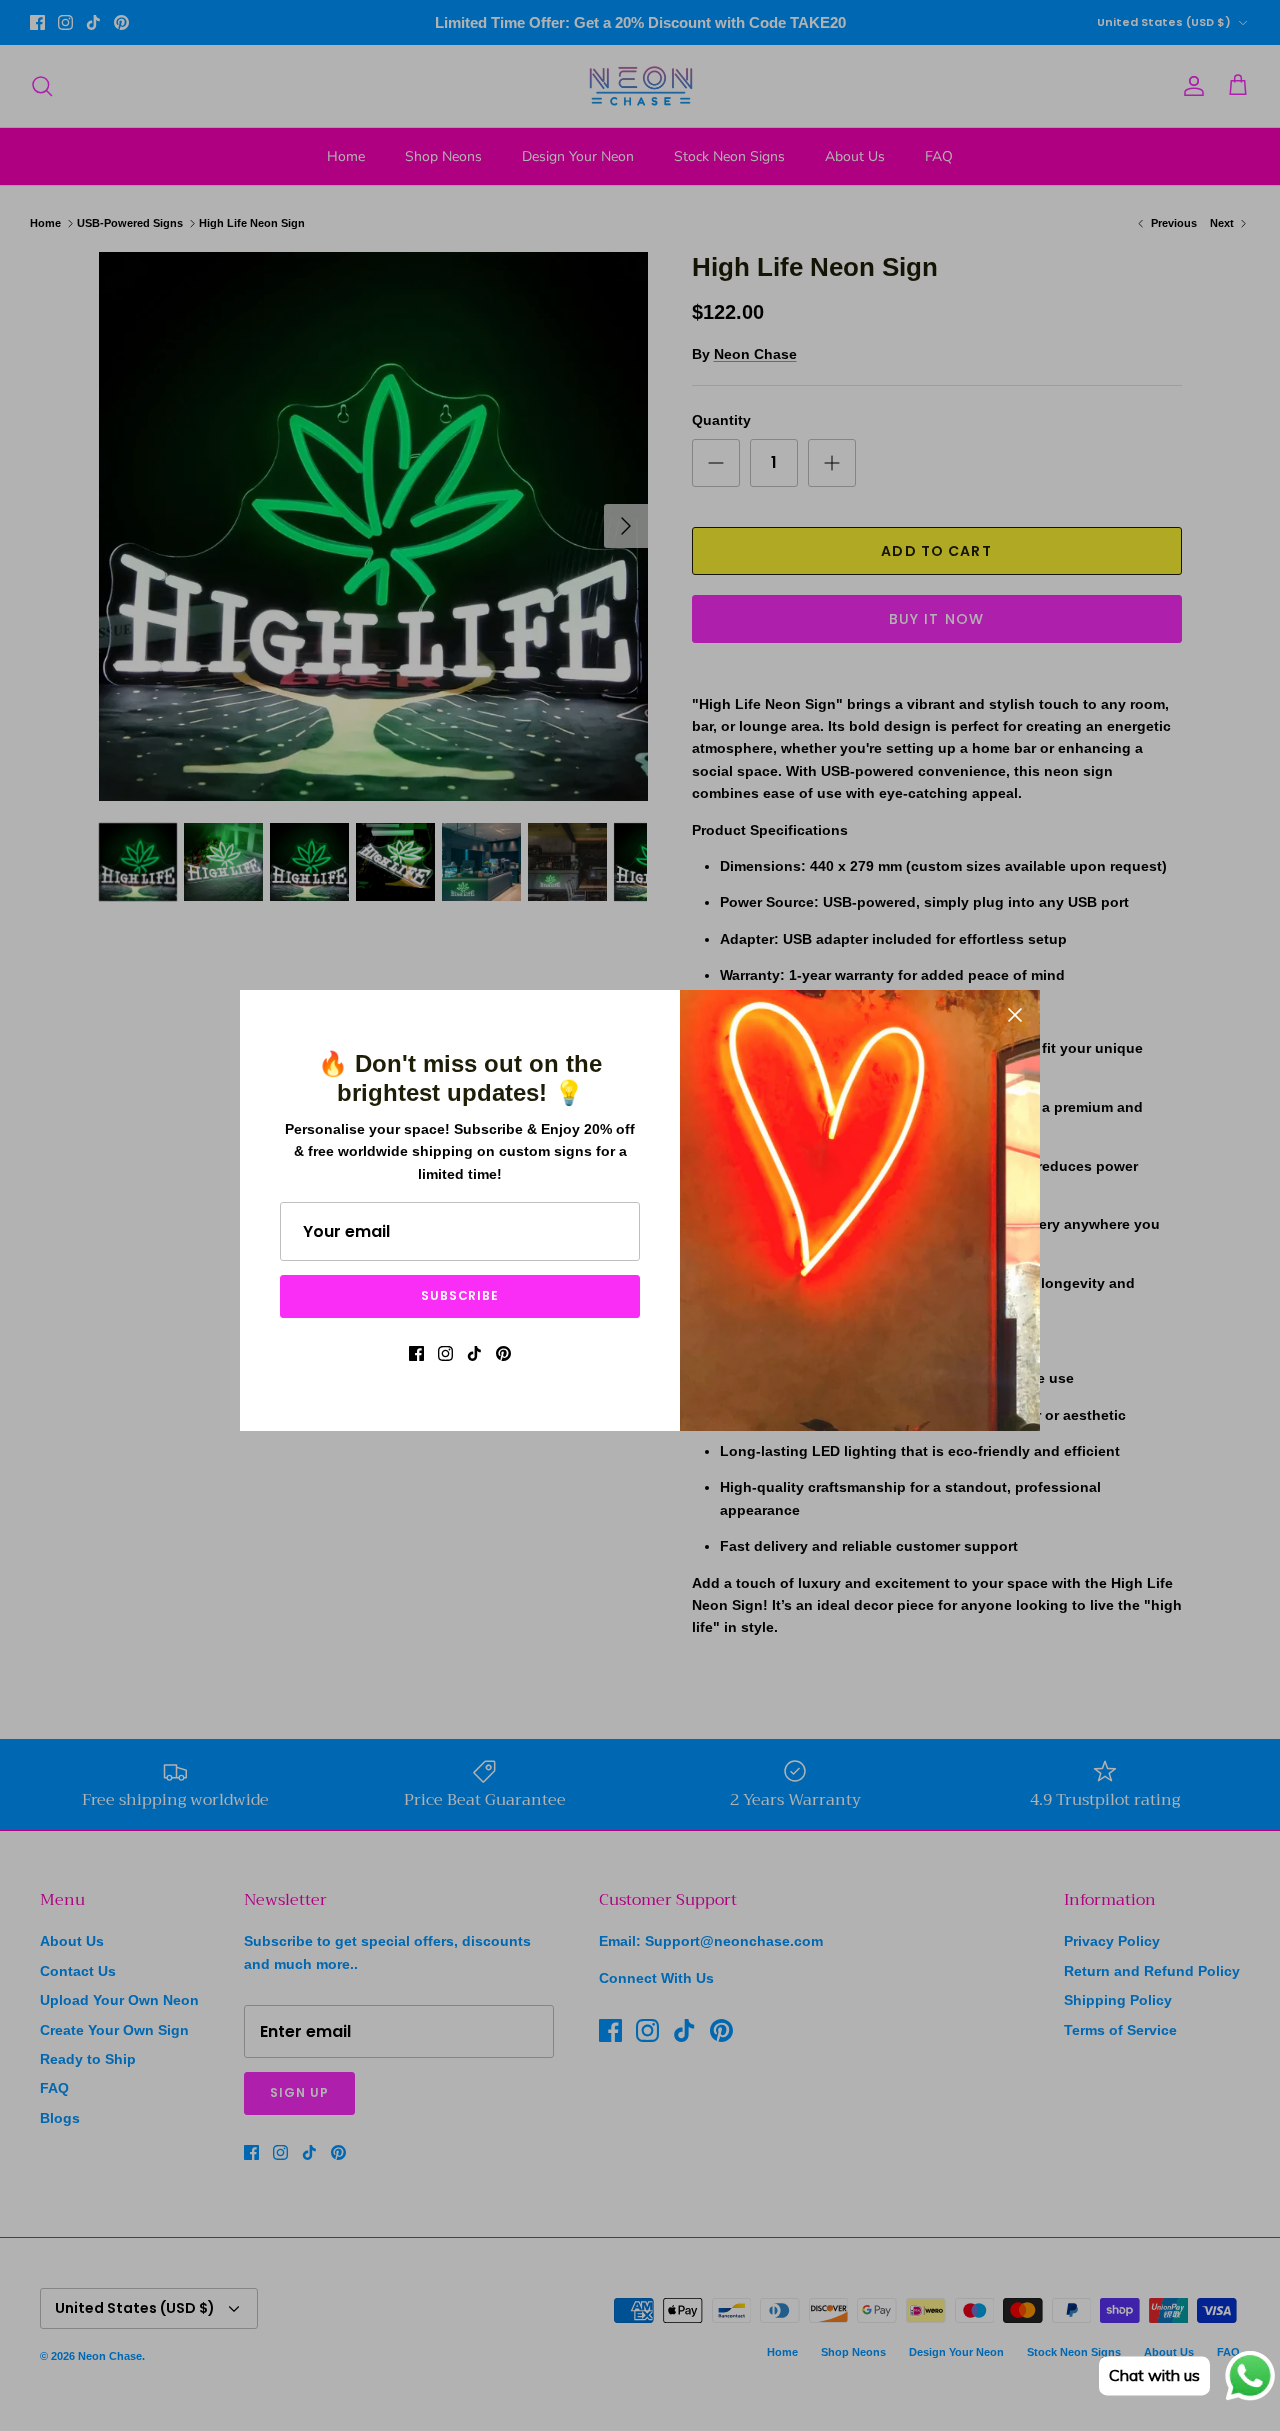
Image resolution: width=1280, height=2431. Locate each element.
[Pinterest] (503, 1353)
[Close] (1015, 1015)
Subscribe (460, 1295)
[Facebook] (416, 1353)
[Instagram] (445, 1353)
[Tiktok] (474, 1353)
